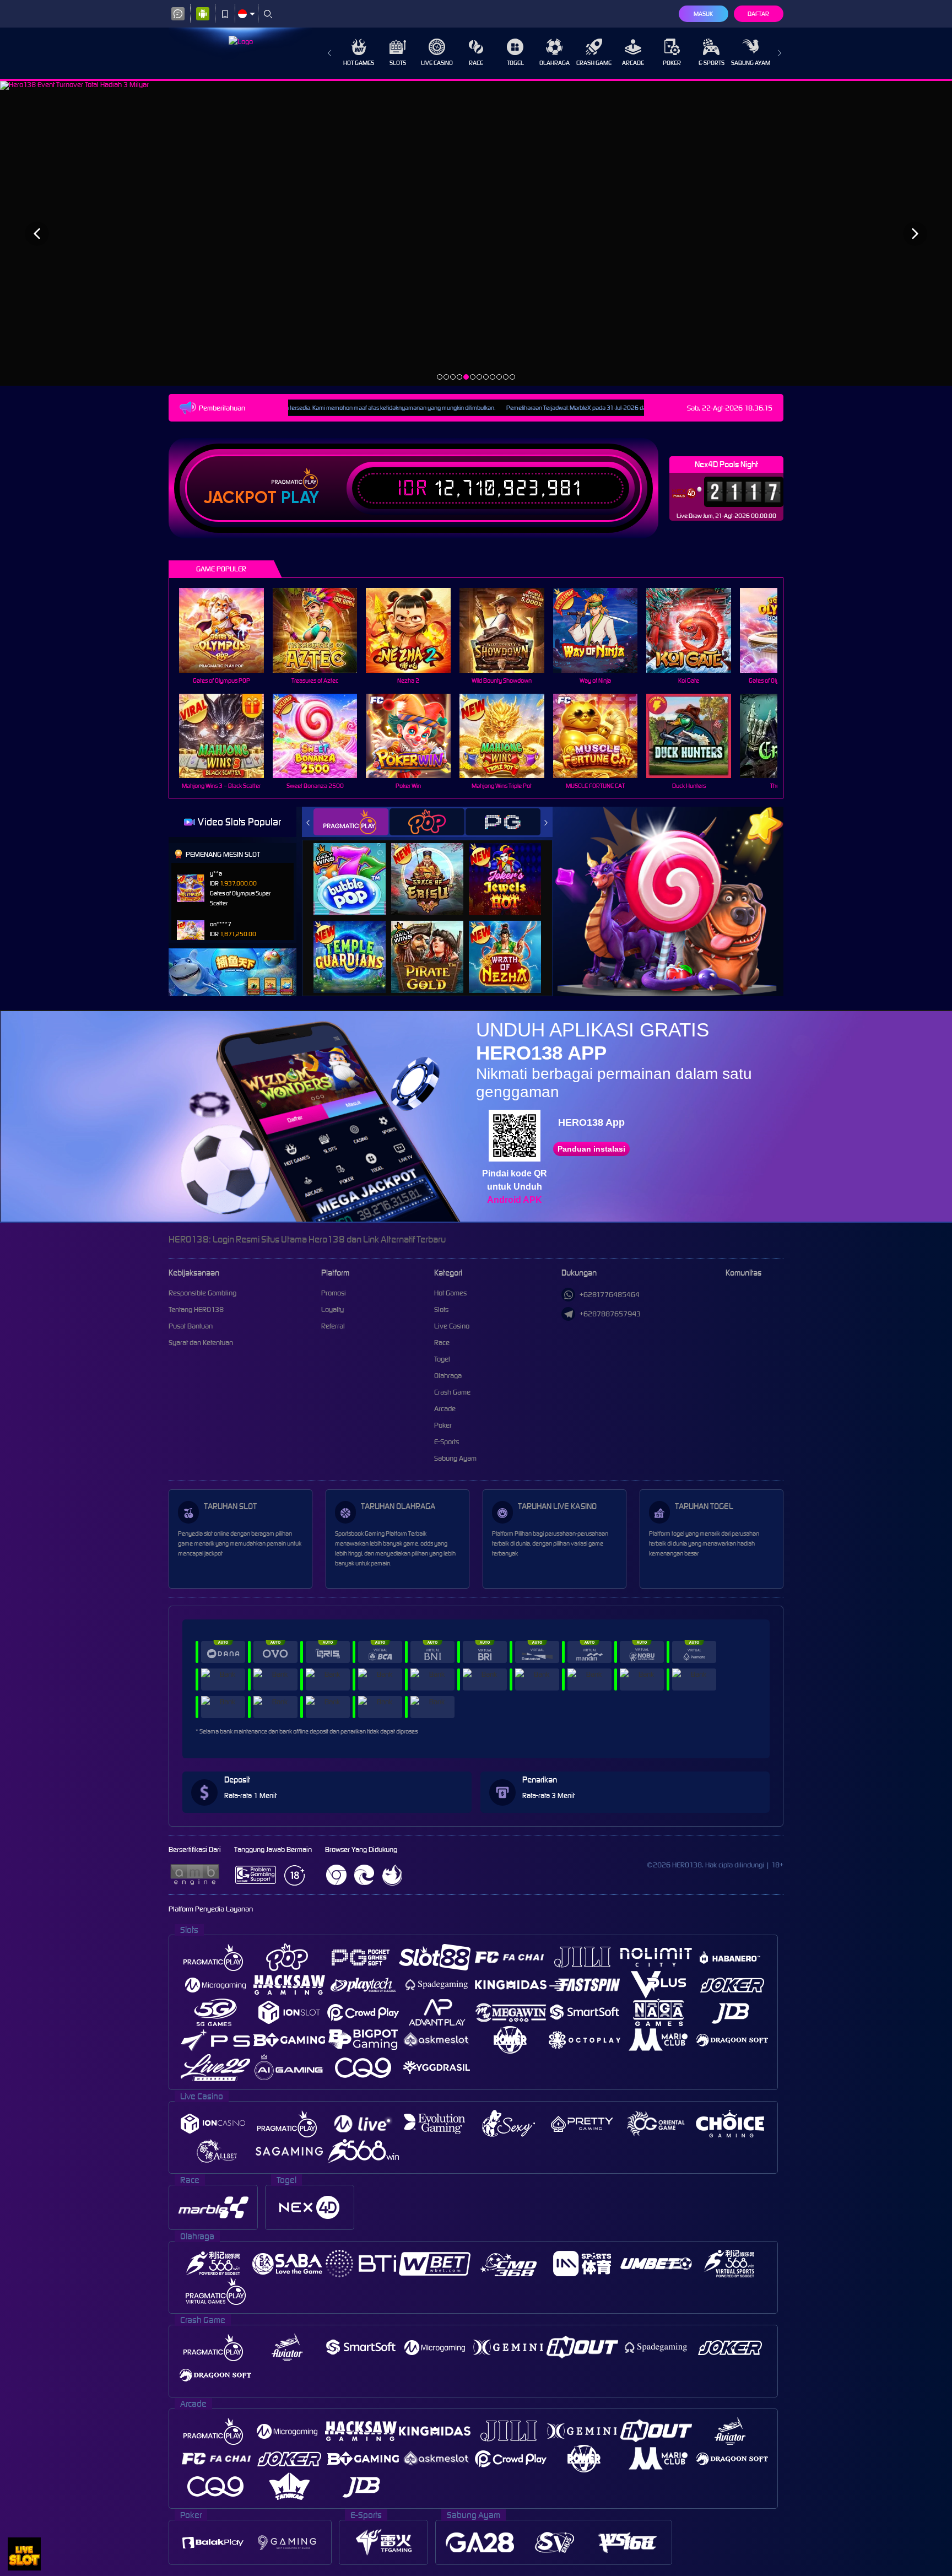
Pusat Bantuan (191, 1326)
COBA (356, 868)
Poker (672, 63)
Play (300, 498)
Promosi (334, 1293)
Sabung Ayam (751, 63)
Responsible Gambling (202, 1293)
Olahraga (555, 63)
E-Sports (712, 63)
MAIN (228, 630)
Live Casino (437, 63)
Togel (515, 63)
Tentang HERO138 (196, 1309)
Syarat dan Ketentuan (201, 1343)
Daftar (758, 14)
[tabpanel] (476, 233)
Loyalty (332, 1309)
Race (476, 63)
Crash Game (594, 63)
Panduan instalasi (591, 1149)
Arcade (633, 63)
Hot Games (359, 63)
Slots (398, 63)
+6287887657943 (610, 1314)
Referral (333, 1326)
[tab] (351, 822)
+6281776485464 (610, 1295)
